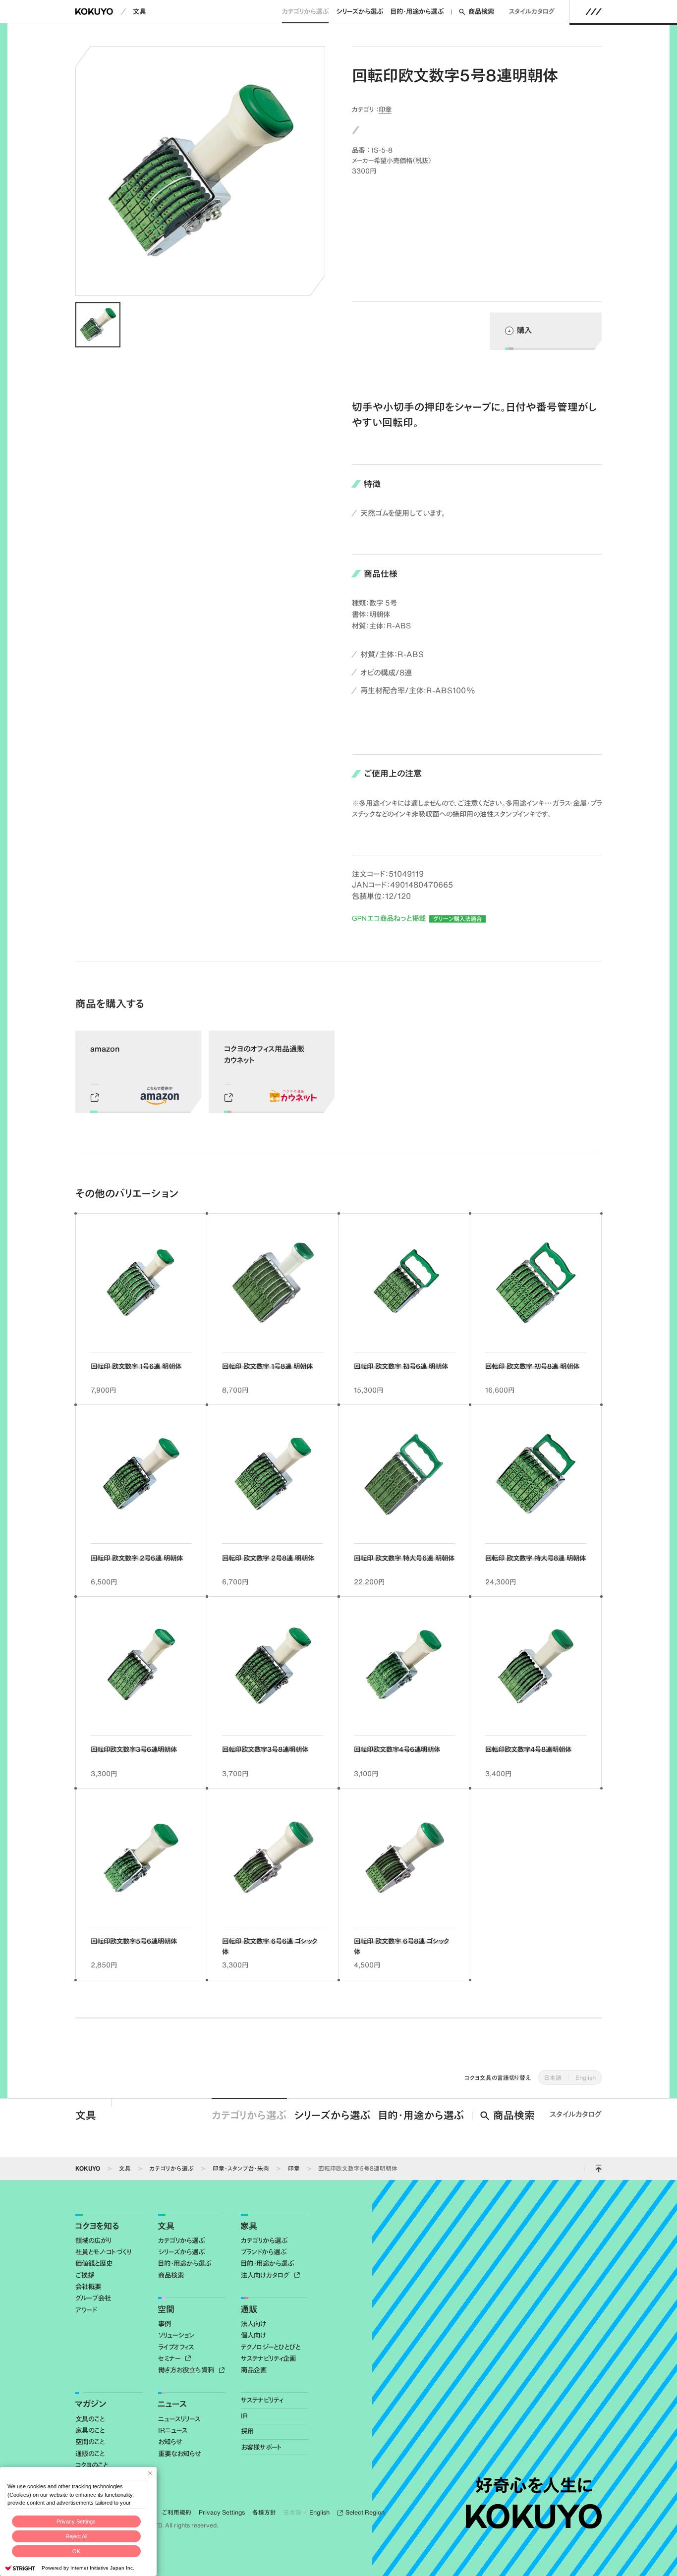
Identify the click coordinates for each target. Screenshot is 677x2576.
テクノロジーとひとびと (271, 2347)
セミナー (170, 2358)
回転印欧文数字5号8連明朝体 (358, 2168)
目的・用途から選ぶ (417, 11)
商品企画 (254, 2370)
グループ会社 (93, 2298)
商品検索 (481, 11)
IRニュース (173, 2430)
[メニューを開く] (594, 11)
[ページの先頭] (598, 2169)
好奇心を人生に (534, 2485)
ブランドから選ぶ (264, 2252)
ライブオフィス (176, 2347)
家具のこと (90, 2430)
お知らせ (170, 2442)
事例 (165, 2324)
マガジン (90, 2404)
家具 (249, 2226)
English (586, 2077)
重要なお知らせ (179, 2454)
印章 (385, 109)
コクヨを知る (97, 2226)
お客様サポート (261, 2447)
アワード (86, 2310)
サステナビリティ (262, 2400)
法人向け (254, 2324)
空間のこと (90, 2442)
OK (76, 2551)
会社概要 (88, 2287)
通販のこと (90, 2454)
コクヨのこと (92, 2465)
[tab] (98, 325)
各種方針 (264, 2512)
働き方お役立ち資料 (187, 2370)
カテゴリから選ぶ (305, 11)
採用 (247, 2431)
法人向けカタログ (266, 2275)
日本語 (553, 2077)
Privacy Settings (76, 2521)
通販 (249, 2309)
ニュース (172, 2404)
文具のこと (90, 2419)
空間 (166, 2309)
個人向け (254, 2335)
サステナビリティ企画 (268, 2358)
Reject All (76, 2536)
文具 (139, 11)
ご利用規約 (177, 2512)
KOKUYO (88, 2168)
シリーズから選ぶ (360, 11)
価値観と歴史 (94, 2263)
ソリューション (176, 2335)
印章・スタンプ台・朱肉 (241, 2168)
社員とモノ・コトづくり (103, 2252)
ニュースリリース (179, 2419)
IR (244, 2416)
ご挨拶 (85, 2275)
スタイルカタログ (532, 11)
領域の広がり (93, 2240)
